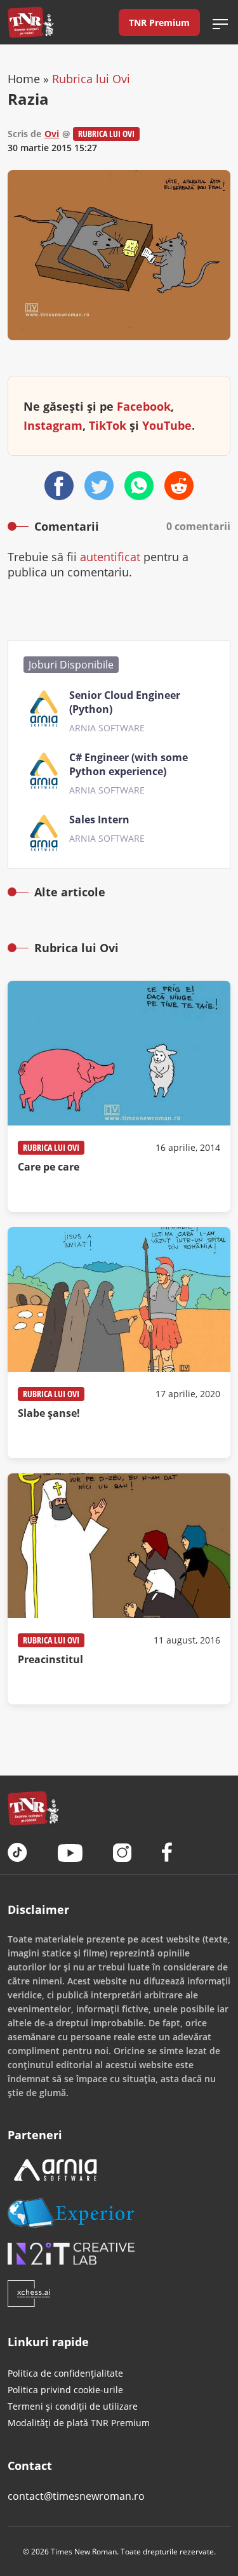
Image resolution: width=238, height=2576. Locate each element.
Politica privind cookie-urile (65, 2390)
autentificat (110, 557)
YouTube (167, 425)
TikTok (108, 425)
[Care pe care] (119, 1096)
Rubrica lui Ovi (91, 79)
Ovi (52, 134)
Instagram (53, 425)
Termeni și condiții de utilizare (73, 2406)
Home (24, 79)
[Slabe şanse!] (119, 1343)
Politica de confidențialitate (65, 2373)
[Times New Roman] (31, 22)
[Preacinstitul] (119, 1589)
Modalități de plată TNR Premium (79, 2423)
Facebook (144, 406)
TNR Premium (159, 23)
